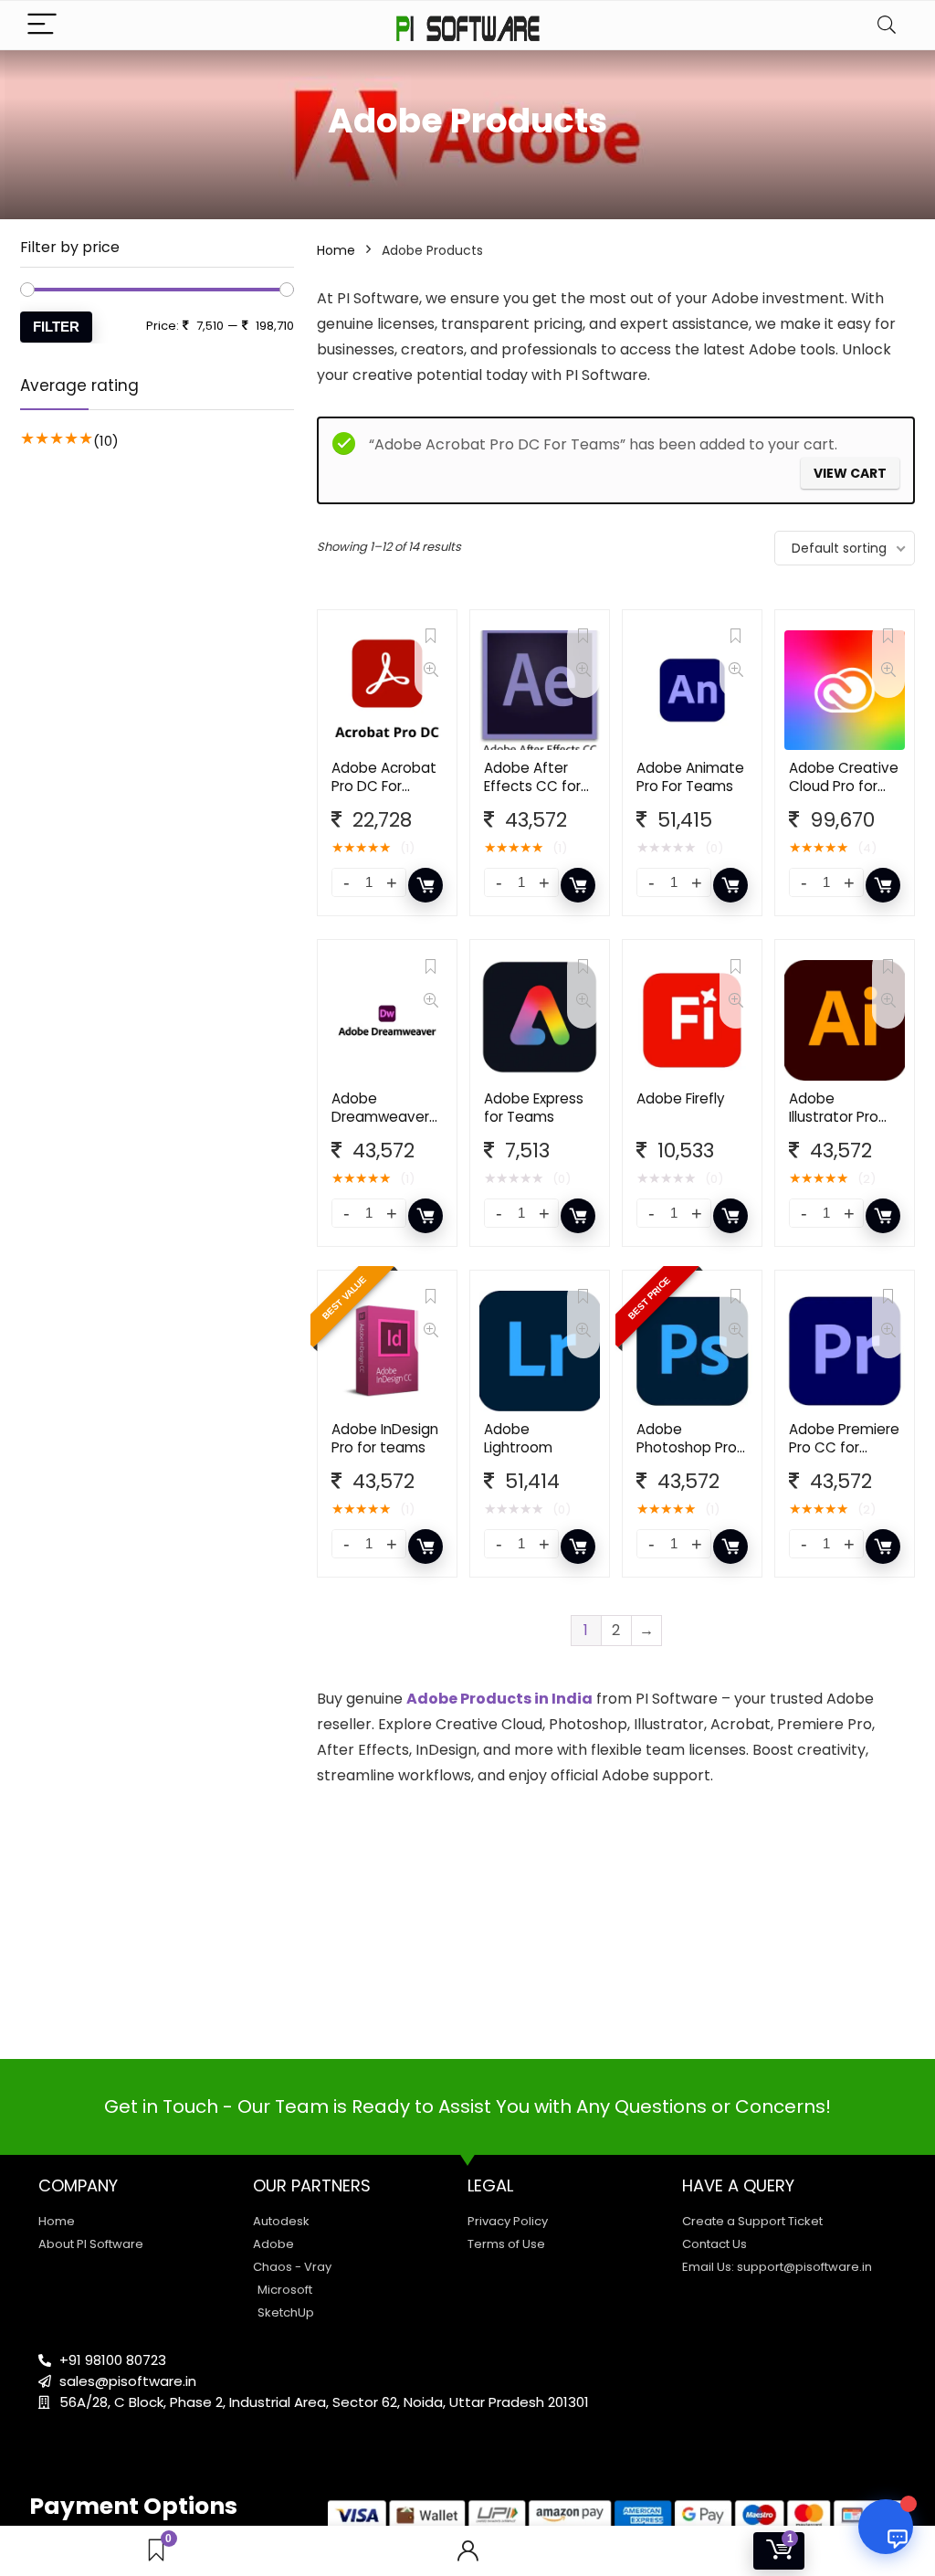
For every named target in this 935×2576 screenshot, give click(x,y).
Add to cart (425, 885)
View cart (850, 473)
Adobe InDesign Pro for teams (385, 1438)
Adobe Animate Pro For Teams (690, 777)
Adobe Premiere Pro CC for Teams (844, 1447)
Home (336, 250)
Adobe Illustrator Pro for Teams (834, 1117)
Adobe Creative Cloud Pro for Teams (844, 786)
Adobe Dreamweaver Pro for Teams (380, 1117)
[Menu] (42, 25)
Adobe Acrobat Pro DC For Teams (384, 786)
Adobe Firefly (681, 1098)
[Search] (887, 25)
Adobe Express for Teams (534, 1108)
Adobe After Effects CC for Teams (532, 786)
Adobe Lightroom (518, 1438)
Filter (56, 327)
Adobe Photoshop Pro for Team (687, 1447)
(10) (106, 441)
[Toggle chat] (886, 2527)
